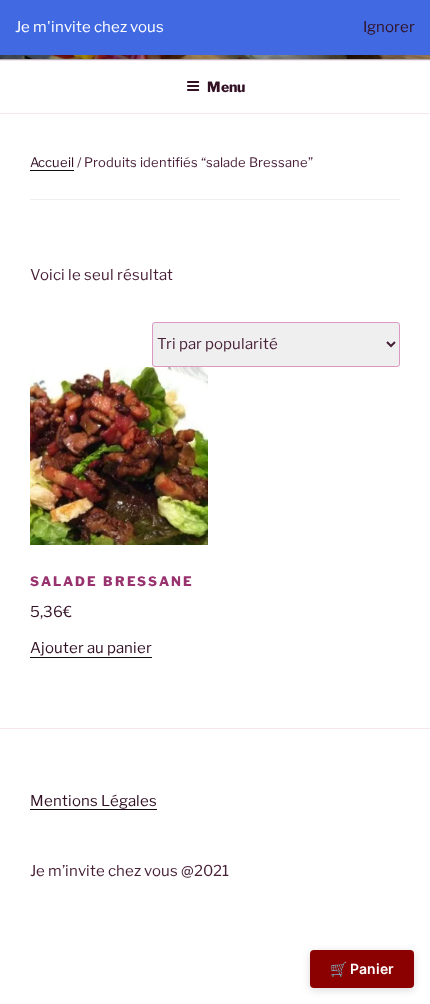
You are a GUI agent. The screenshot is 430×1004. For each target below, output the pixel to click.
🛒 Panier (362, 968)
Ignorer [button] (389, 27)
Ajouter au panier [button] (91, 648)
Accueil (52, 162)
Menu (226, 86)
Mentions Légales (93, 801)
